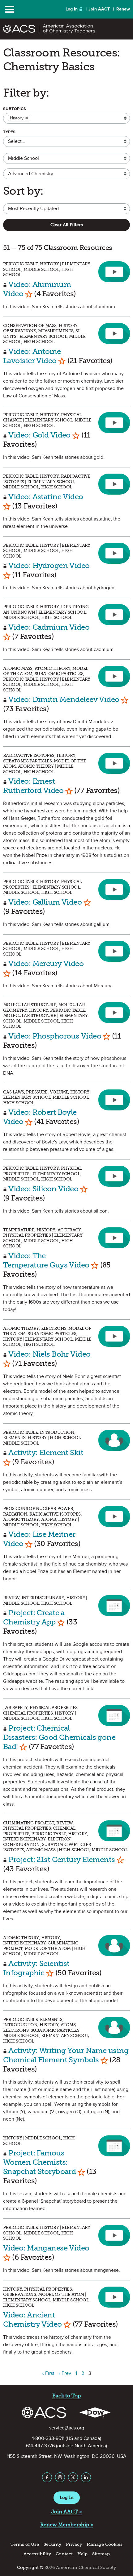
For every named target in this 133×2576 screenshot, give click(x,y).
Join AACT (99, 9)
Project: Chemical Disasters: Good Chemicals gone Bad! (59, 1737)
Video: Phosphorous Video (55, 1036)
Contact (64, 2554)
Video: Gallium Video (45, 902)
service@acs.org (67, 2428)
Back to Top (66, 2396)
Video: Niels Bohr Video (49, 1354)
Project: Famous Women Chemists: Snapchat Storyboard (39, 2162)
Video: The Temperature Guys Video (46, 1260)
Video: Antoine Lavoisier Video (32, 356)
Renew (123, 9)
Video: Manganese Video (46, 2248)
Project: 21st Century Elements (62, 1859)
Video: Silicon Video (43, 1189)
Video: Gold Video (39, 435)
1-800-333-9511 (48, 2438)
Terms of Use (25, 2544)
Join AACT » (67, 2512)
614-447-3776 (40, 2446)
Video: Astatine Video (46, 497)
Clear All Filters (67, 225)
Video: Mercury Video (46, 963)
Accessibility (37, 2554)
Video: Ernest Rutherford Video (33, 786)
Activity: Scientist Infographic (36, 1968)
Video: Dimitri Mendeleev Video (64, 699)
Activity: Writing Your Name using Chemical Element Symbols (66, 2055)
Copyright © (30, 2568)
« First (48, 2373)
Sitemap (101, 2554)
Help (82, 2554)
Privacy (74, 2544)
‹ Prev (65, 2373)
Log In (72, 9)
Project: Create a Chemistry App (34, 1617)
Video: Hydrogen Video (49, 565)
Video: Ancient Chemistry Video (32, 2319)
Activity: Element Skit (46, 1452)
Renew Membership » (67, 2525)
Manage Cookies (105, 2544)
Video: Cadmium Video (49, 627)
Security (52, 2544)
